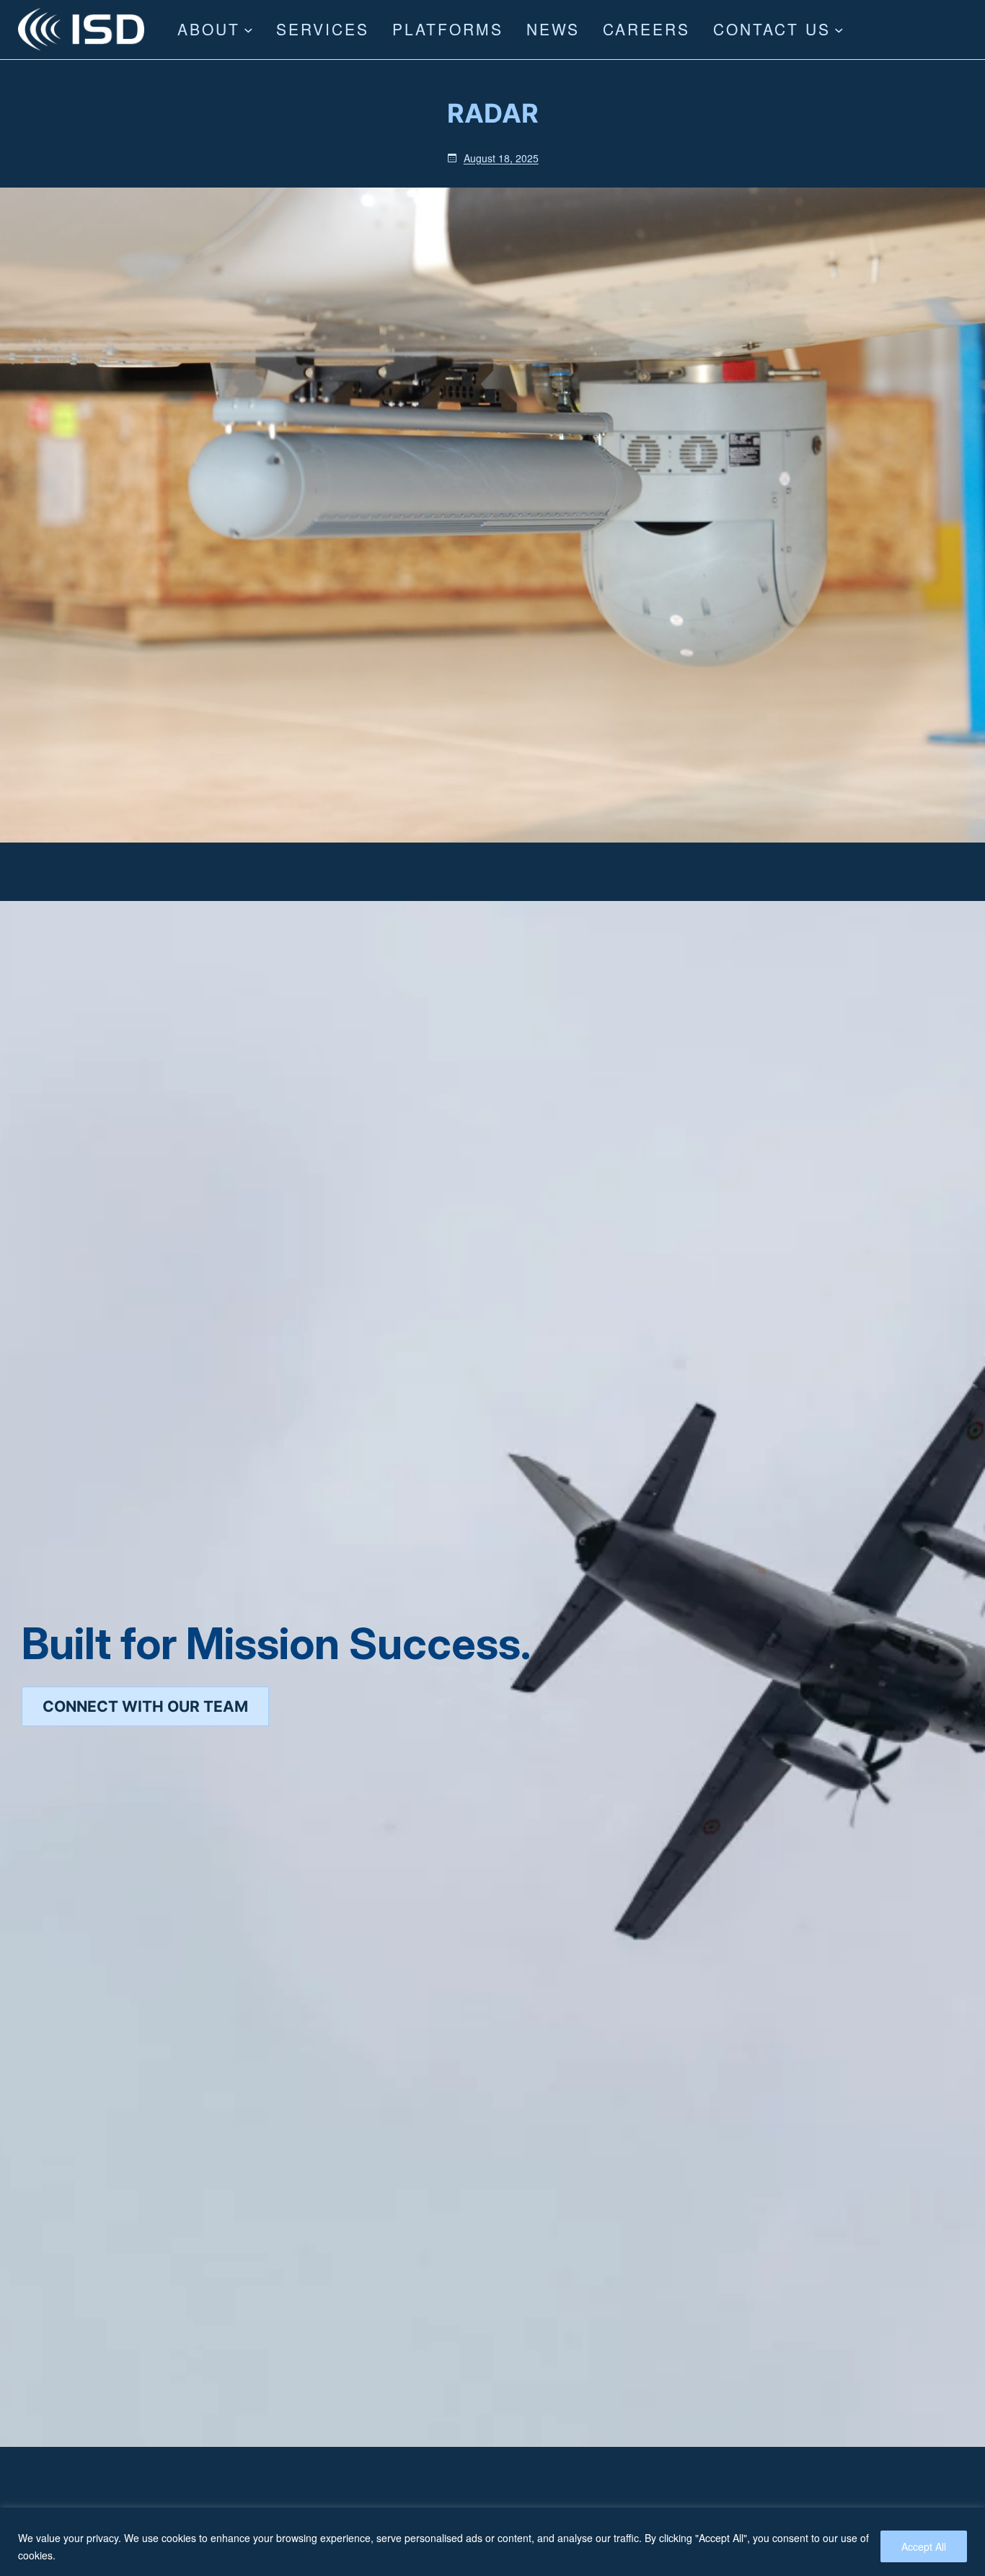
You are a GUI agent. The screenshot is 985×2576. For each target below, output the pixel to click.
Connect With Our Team (145, 1706)
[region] (492, 2542)
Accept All (924, 2546)
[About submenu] (248, 30)
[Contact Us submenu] (839, 30)
